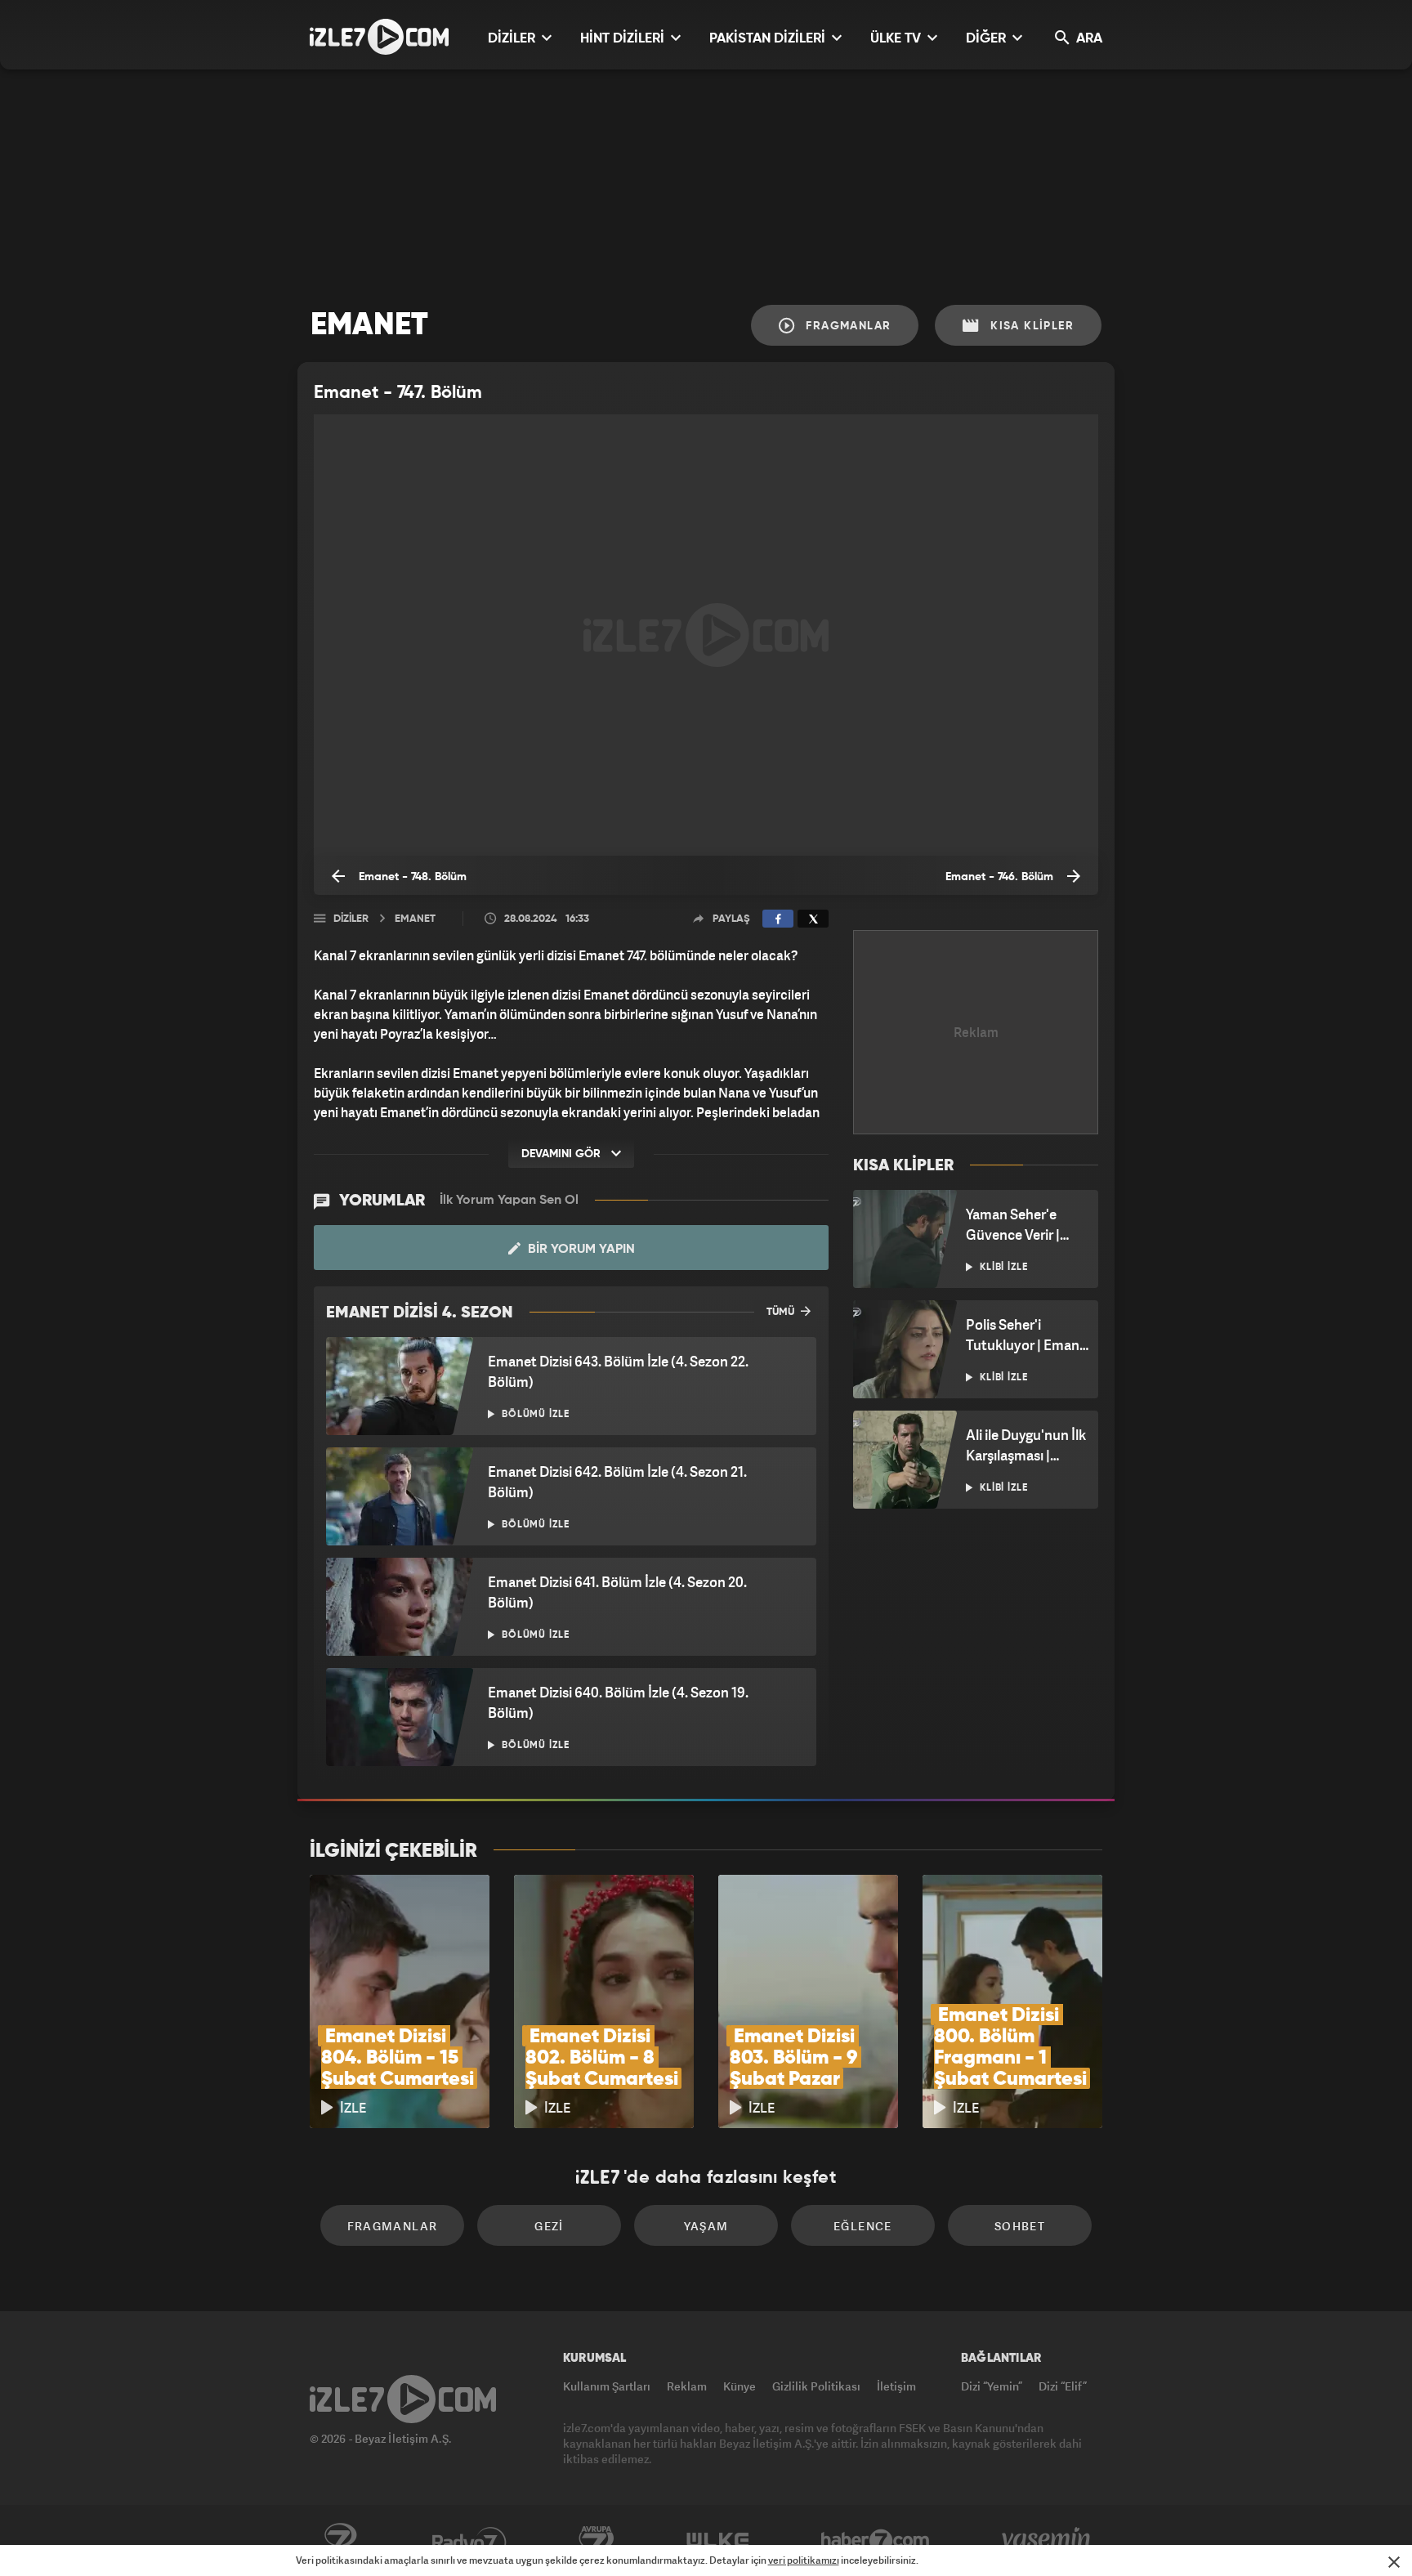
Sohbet (1020, 2226)
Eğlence (863, 2226)
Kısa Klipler (1030, 326)
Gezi (549, 2226)
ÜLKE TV (897, 39)
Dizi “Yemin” (992, 2386)
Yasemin (1048, 2541)
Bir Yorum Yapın (580, 1250)
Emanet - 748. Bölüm (411, 877)
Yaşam (706, 2226)
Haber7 (876, 2541)
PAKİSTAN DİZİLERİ (769, 39)
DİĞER (988, 39)
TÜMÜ (782, 1312)
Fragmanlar (846, 326)
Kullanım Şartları (607, 2386)
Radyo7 (469, 2541)
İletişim (896, 2386)
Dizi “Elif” (1063, 2386)
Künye (740, 2386)
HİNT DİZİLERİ (624, 39)
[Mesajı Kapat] (1394, 2562)
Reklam (687, 2386)
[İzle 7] (379, 37)
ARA (1088, 39)
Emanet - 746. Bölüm (1001, 877)
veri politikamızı (804, 2560)
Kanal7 (340, 2541)
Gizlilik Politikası (816, 2386)
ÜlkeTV (718, 2541)
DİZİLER (513, 39)
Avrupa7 (597, 2541)
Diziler (351, 919)
